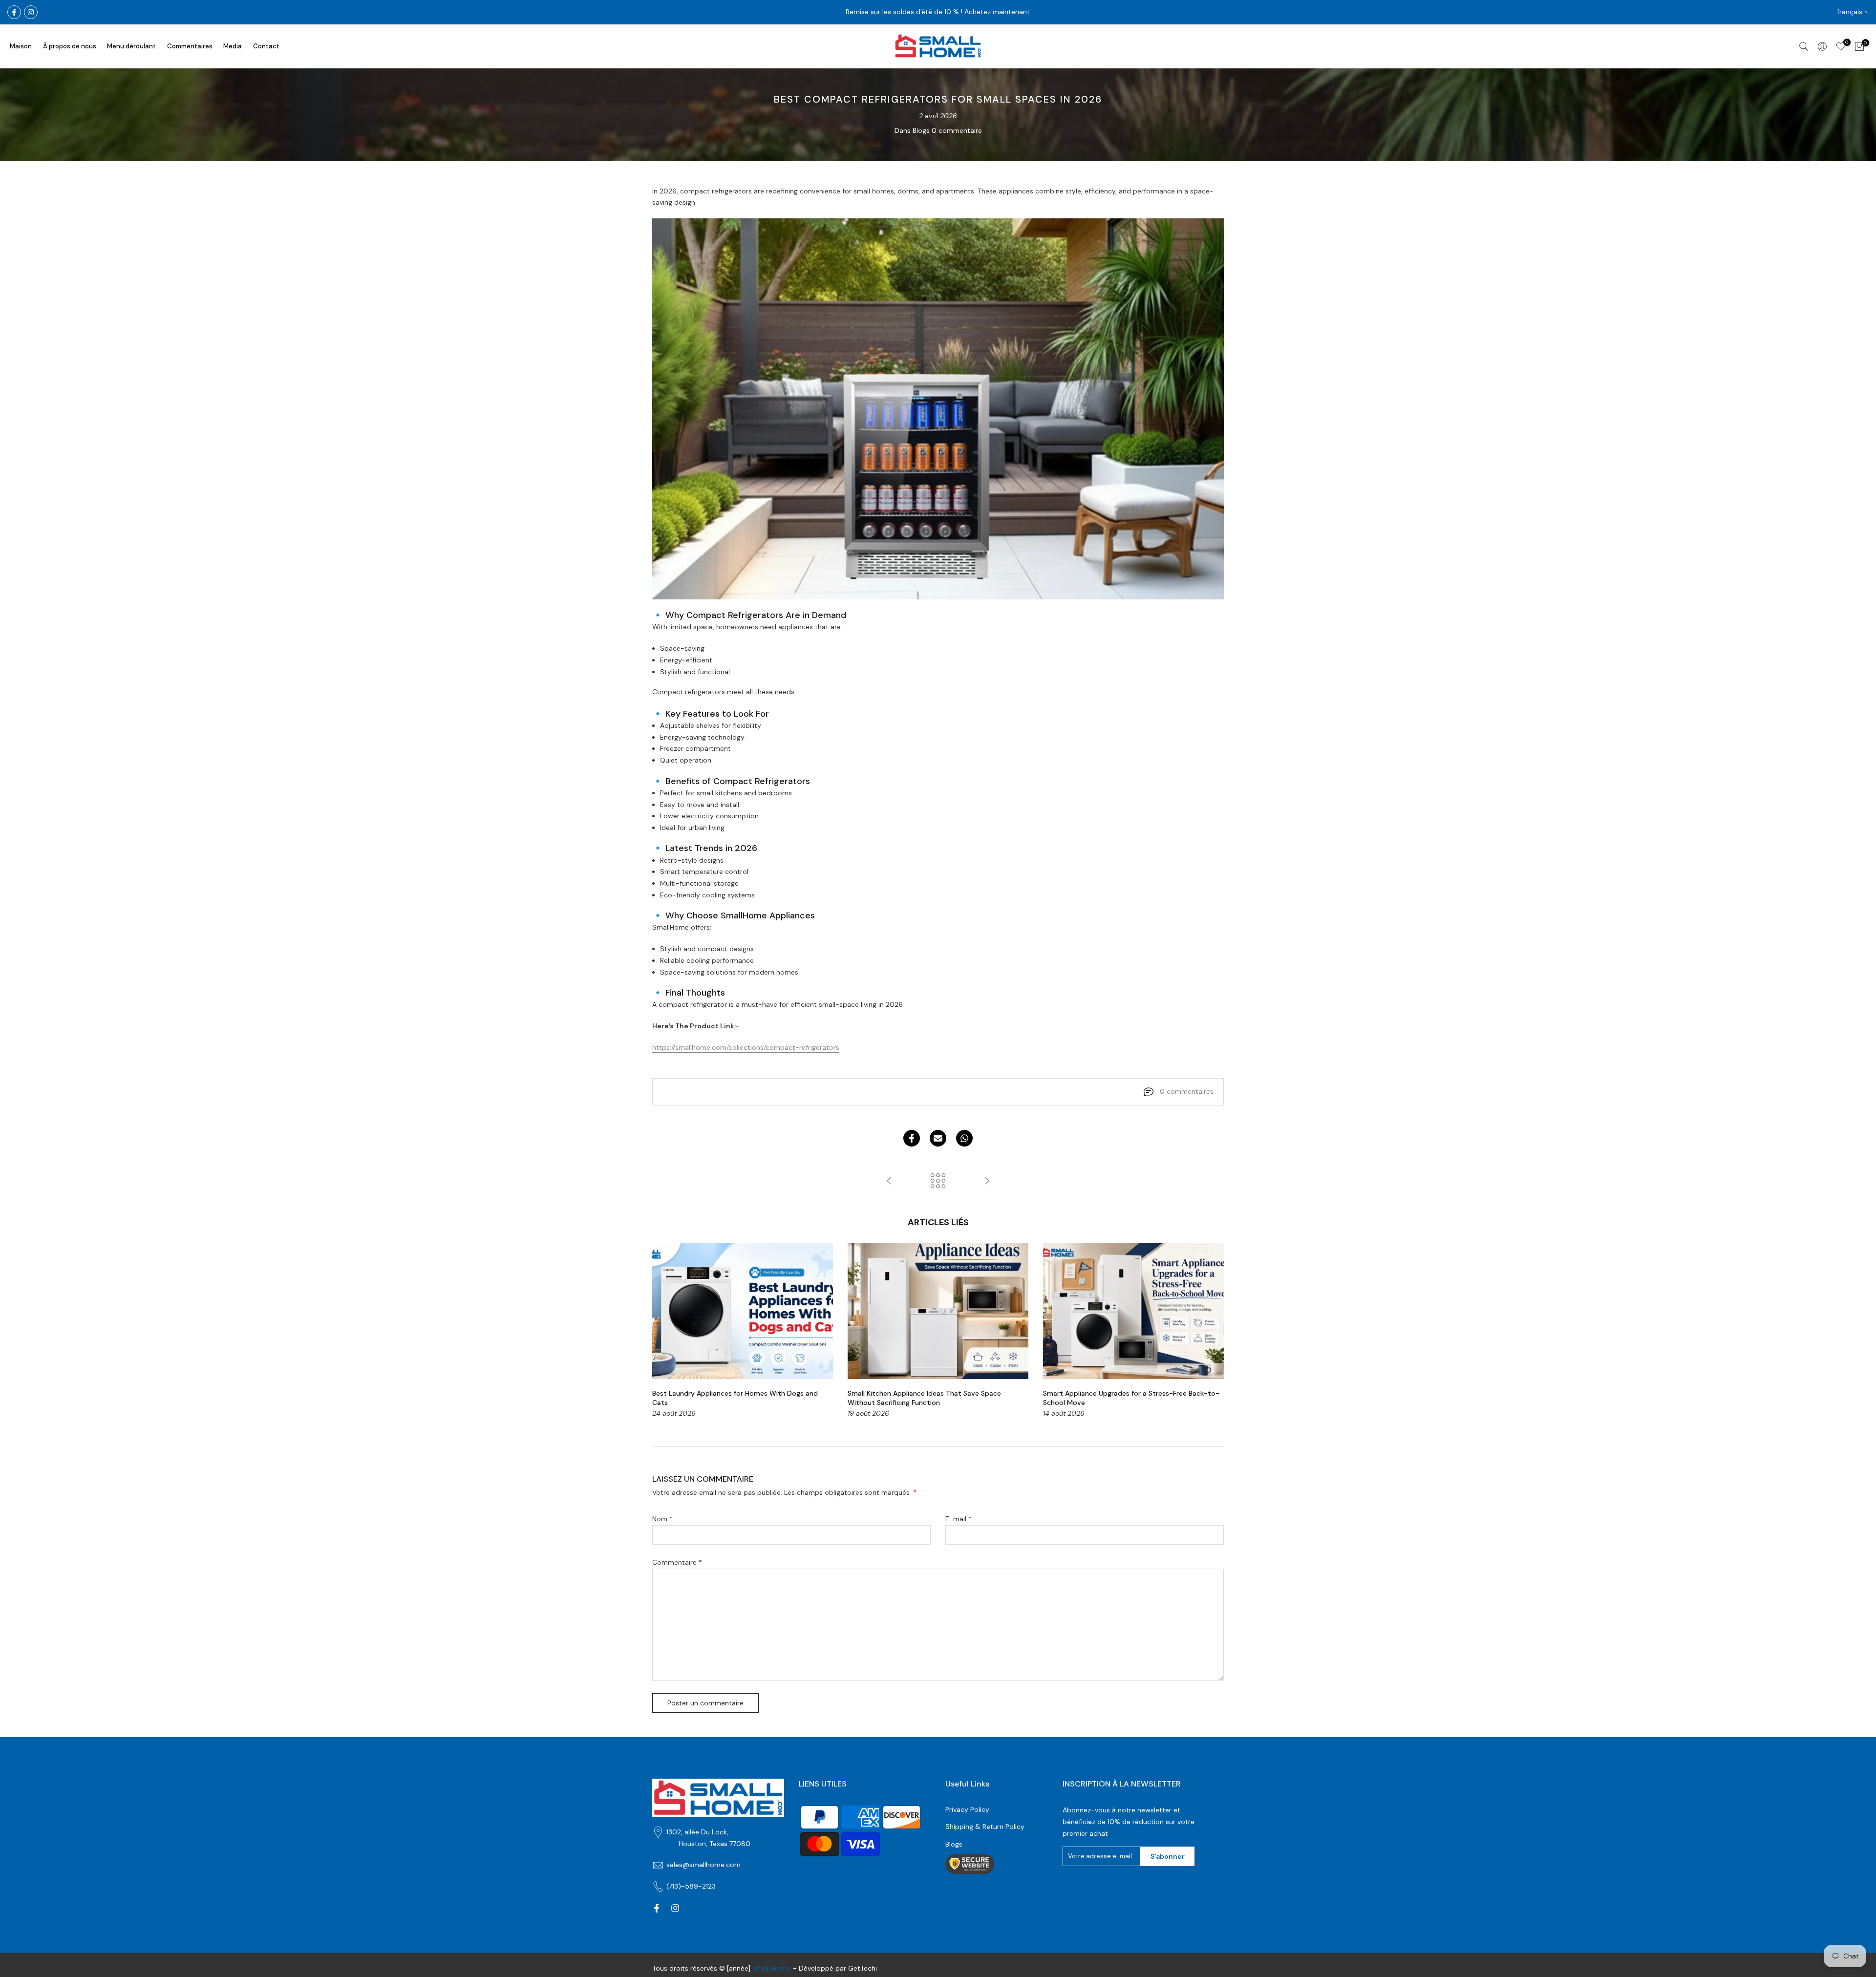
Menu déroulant (131, 46)
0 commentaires (1187, 1091)
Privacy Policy (967, 1809)
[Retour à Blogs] (938, 1181)
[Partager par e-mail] (938, 1138)
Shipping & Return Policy (985, 1827)
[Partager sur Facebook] (912, 1138)
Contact (266, 46)
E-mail (959, 1519)
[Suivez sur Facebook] (14, 12)
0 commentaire (957, 130)
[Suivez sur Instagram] (31, 12)
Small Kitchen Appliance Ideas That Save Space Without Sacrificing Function (924, 1398)
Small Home (772, 1968)
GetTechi (863, 1968)
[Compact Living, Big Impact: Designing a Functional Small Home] (889, 1181)
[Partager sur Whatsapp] (964, 1138)
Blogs (921, 130)
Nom (662, 1519)
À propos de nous (70, 46)
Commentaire (677, 1562)
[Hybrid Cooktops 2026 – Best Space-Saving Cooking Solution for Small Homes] (987, 1181)
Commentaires (190, 46)
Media (233, 46)
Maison (21, 46)
